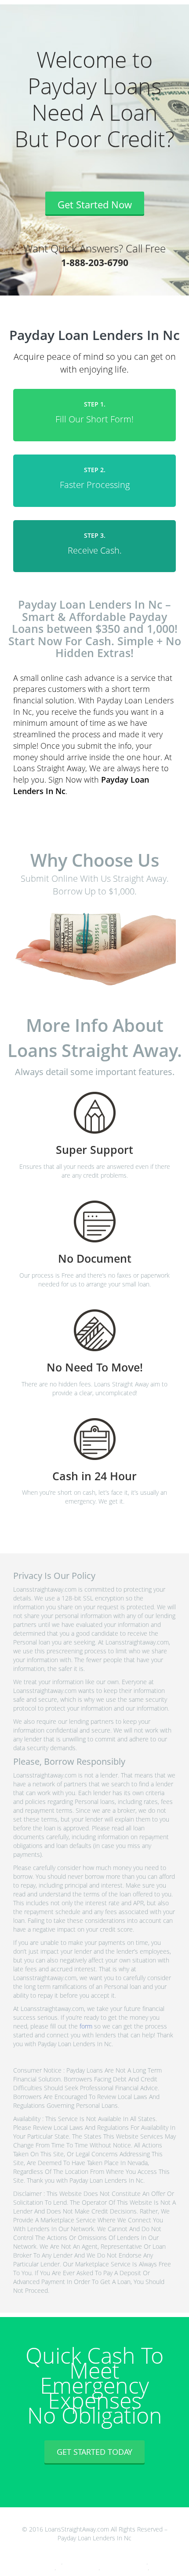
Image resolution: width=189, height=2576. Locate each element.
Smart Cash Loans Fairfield (124, 2568)
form (86, 2026)
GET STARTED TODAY (94, 2452)
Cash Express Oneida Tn (78, 2568)
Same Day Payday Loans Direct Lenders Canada (105, 2563)
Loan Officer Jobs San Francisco (34, 2563)
